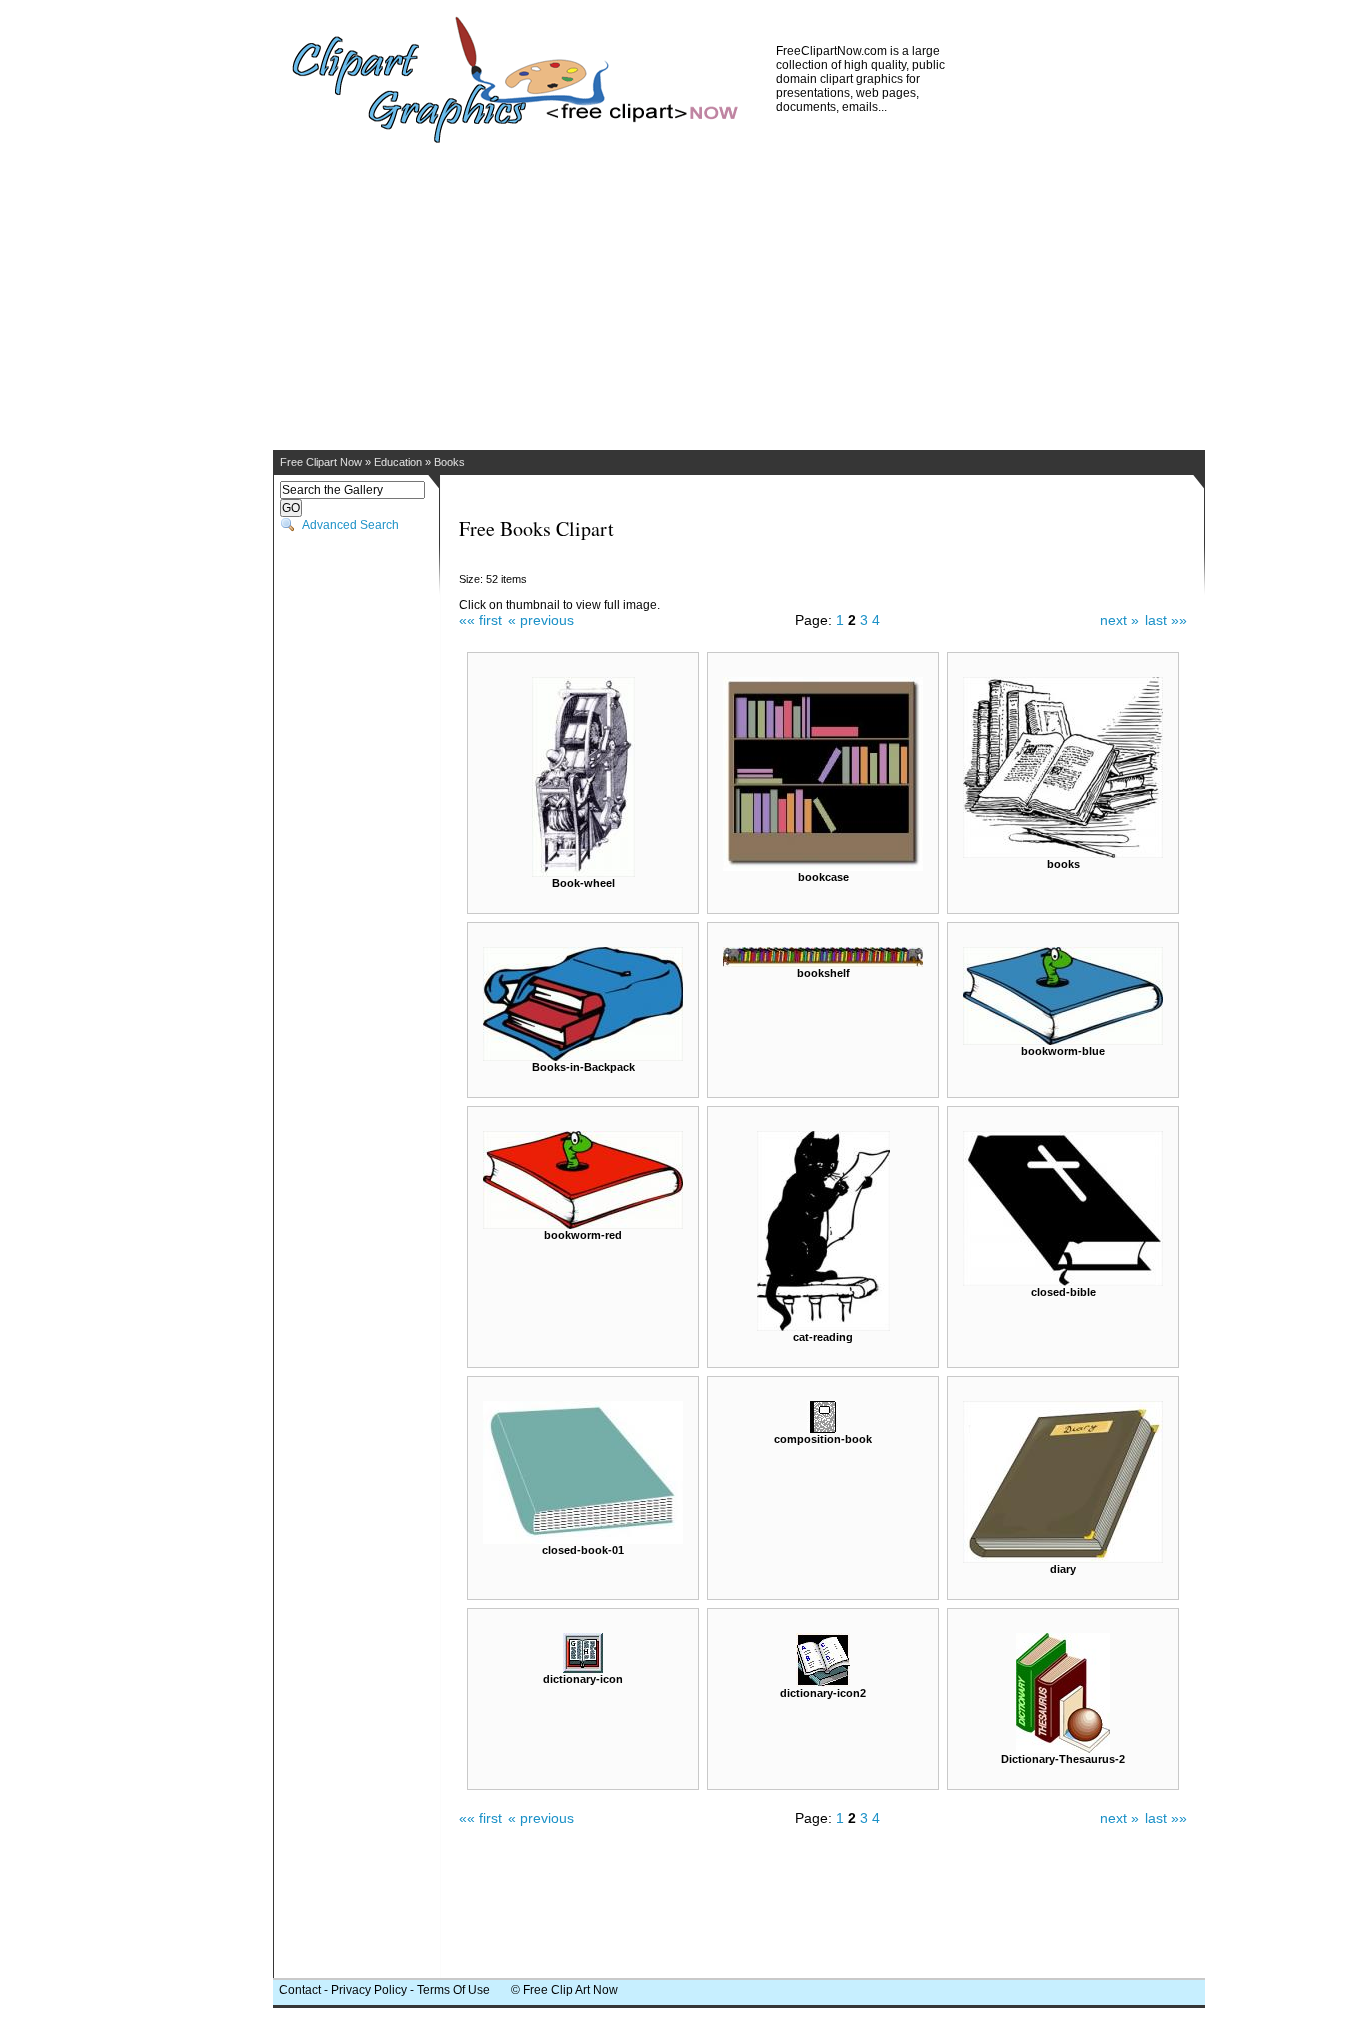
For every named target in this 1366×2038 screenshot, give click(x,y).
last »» (1166, 620)
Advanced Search (350, 525)
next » (1119, 620)
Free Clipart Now (321, 462)
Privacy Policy (369, 1990)
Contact (300, 1990)
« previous (541, 620)
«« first (480, 620)
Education (398, 462)
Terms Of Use (453, 1990)
